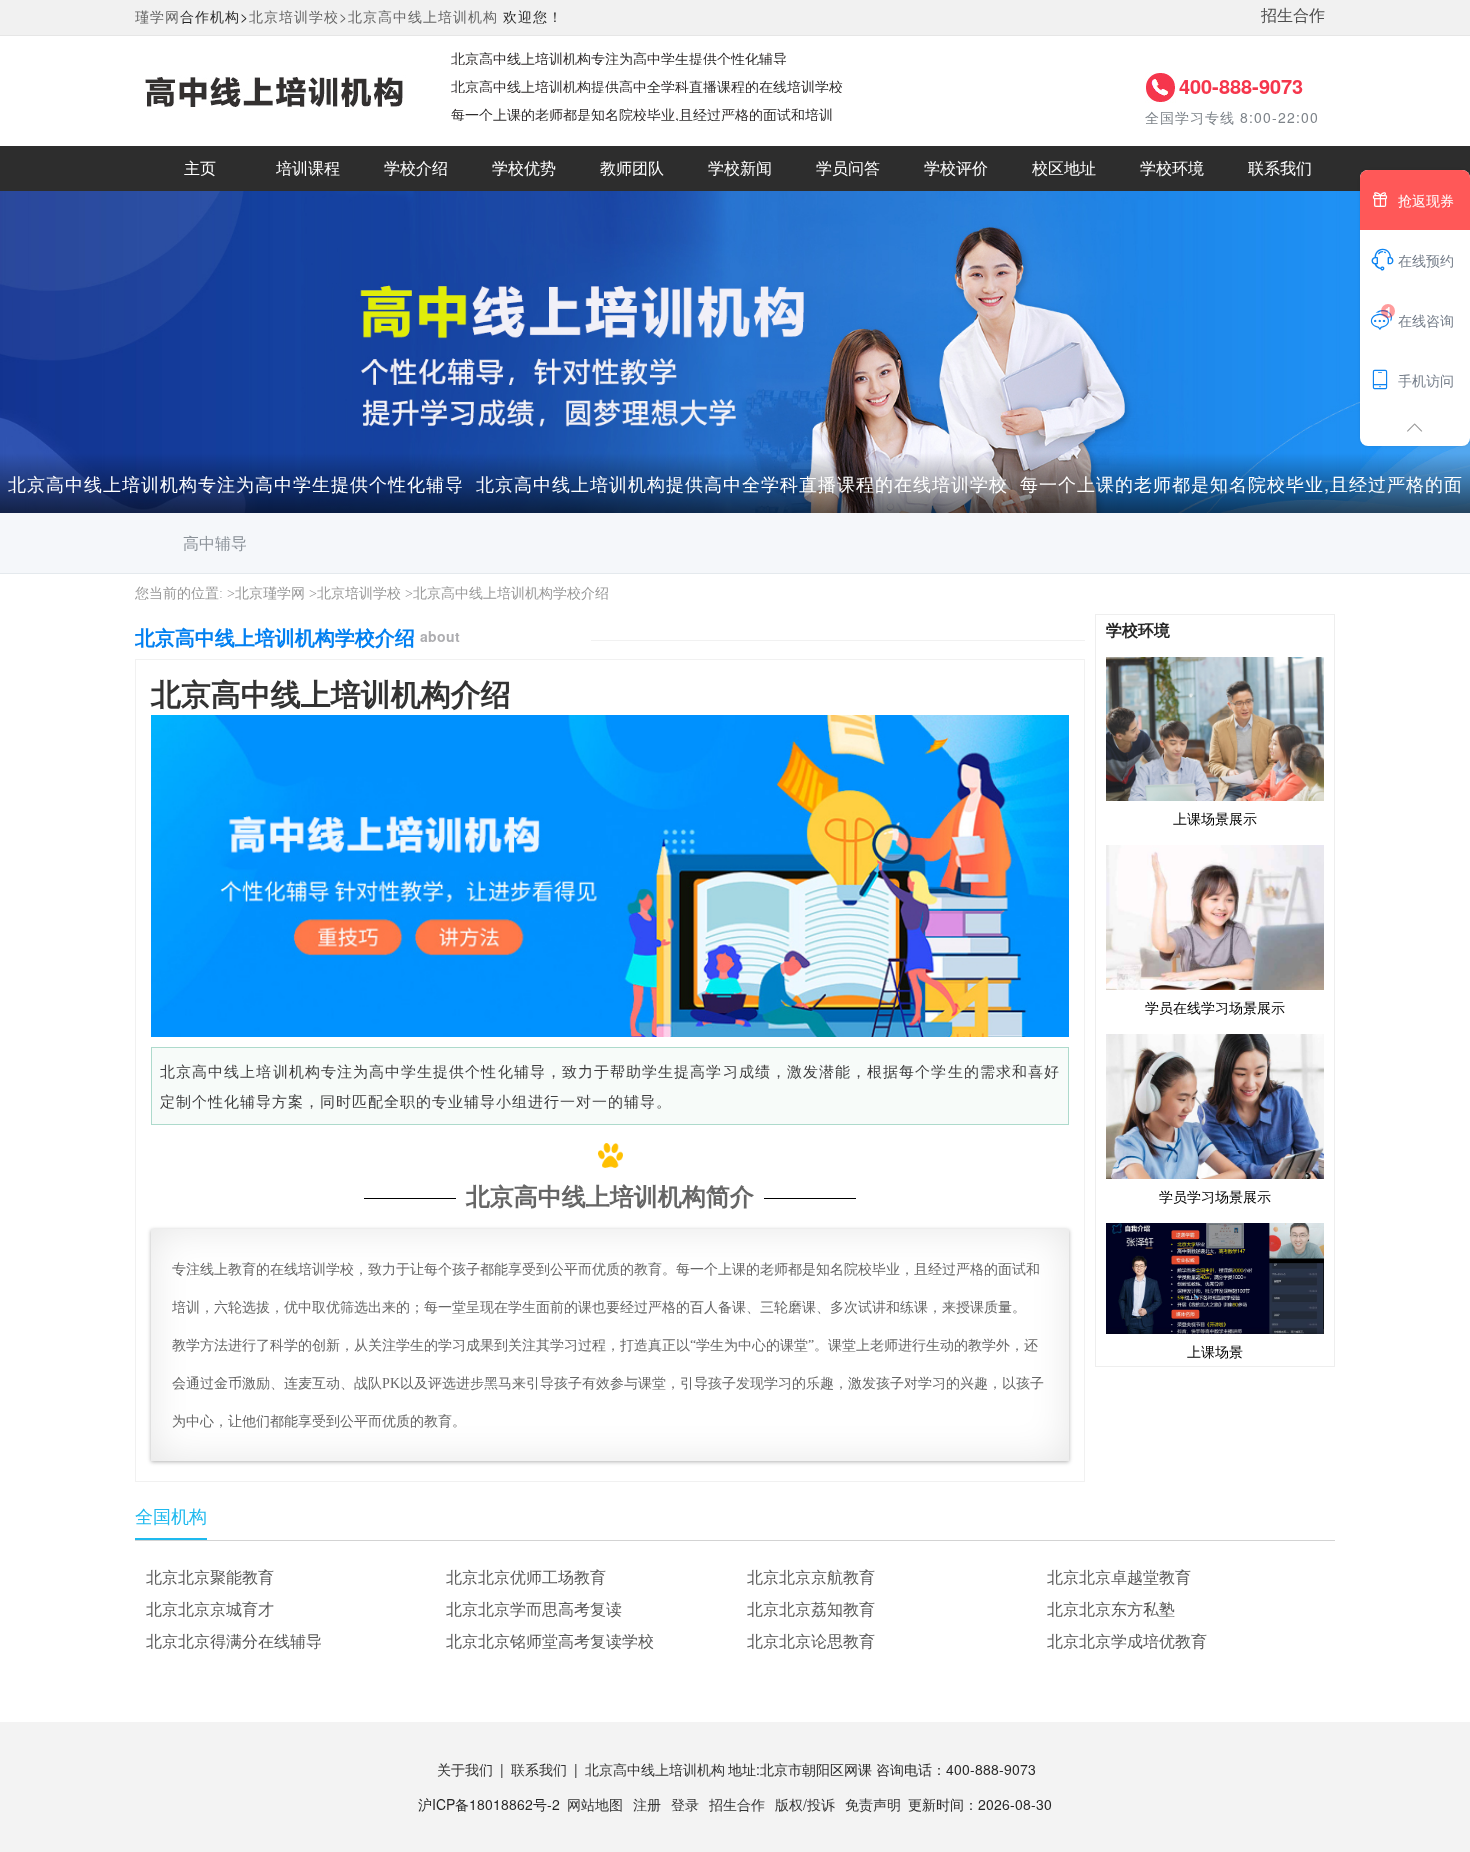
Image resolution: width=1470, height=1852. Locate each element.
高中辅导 (215, 542)
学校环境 (1172, 168)
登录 (685, 1804)
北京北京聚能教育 (210, 1576)
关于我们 (465, 1769)
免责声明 (873, 1804)
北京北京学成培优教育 (1127, 1640)
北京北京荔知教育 (811, 1608)
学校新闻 (740, 168)
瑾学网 (157, 16)
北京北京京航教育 (811, 1576)
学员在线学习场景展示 (1215, 1007)
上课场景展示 (1215, 818)
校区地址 (1064, 168)
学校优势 (524, 168)
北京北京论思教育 (811, 1640)
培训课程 (308, 168)
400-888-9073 (1241, 85)
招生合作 (1293, 14)
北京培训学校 (359, 593)
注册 (647, 1804)
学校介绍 (416, 168)
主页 (200, 168)
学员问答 (848, 168)
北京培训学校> (298, 16)
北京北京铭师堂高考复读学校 (550, 1640)
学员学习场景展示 (1215, 1196)
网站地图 (595, 1804)
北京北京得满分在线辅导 (234, 1640)
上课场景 (1215, 1351)
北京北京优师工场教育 (526, 1576)
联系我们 (1280, 168)
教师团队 (632, 168)
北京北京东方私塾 (1111, 1608)
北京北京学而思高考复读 (534, 1608)
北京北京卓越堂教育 (1119, 1576)
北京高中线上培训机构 (423, 16)
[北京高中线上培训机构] (273, 89)
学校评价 (956, 168)
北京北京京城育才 (210, 1608)
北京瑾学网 (270, 593)
